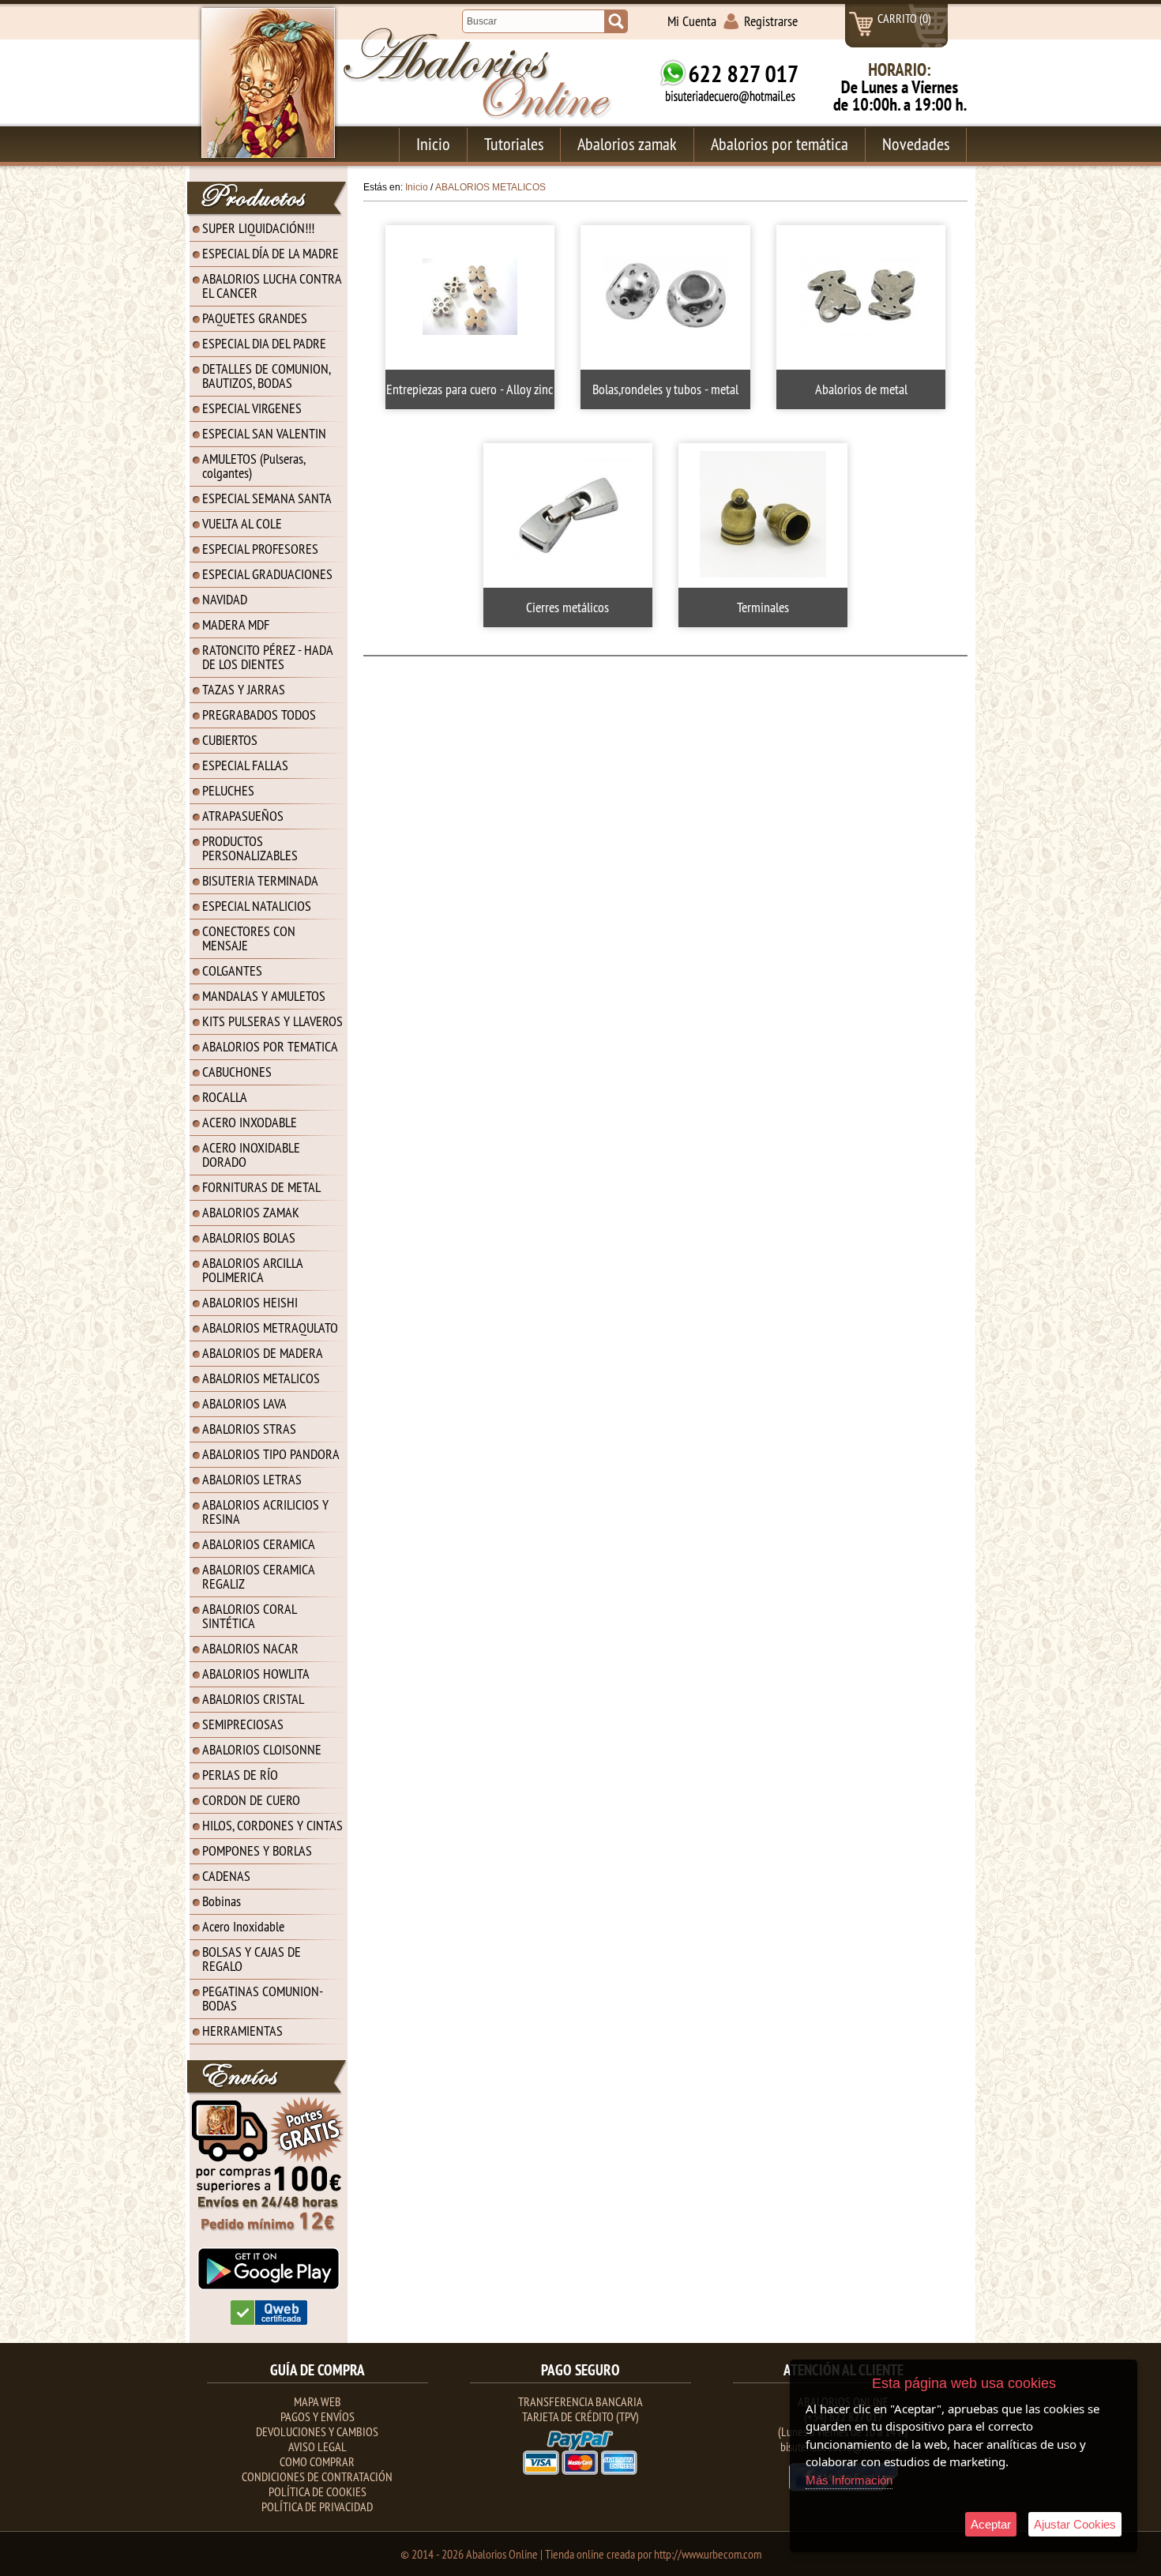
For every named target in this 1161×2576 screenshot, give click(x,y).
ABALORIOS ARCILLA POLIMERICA (253, 1270)
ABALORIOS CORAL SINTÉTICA (250, 1616)
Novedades (916, 144)
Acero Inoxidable (243, 1926)
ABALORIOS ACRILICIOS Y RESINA (265, 1512)
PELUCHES (228, 790)
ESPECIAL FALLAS (245, 765)
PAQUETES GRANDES (255, 318)
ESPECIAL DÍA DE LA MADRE (271, 253)
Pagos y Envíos (317, 2416)
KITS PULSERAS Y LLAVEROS (272, 1021)
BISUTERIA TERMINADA (260, 880)
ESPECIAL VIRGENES (252, 408)
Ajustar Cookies (1075, 2524)
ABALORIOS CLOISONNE (262, 1749)
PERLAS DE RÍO (240, 1775)
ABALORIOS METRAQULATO (270, 1327)
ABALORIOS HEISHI (250, 1302)
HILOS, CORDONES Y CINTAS (272, 1825)
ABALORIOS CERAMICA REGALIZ (259, 1576)
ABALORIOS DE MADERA (263, 1353)
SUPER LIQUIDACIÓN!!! (258, 228)
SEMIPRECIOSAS (243, 1724)
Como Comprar (317, 2461)
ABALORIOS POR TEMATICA (270, 1046)
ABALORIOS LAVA (244, 1403)
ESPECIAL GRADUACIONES (267, 574)
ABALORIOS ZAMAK (251, 1212)
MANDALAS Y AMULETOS (264, 996)
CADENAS (226, 1876)
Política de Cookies (317, 2491)
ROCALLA (225, 1097)
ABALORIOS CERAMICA (259, 1544)
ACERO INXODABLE (250, 1122)
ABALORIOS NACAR (250, 1648)
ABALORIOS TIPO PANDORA (271, 1454)
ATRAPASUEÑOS (243, 816)
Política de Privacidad (317, 2506)
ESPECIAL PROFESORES (260, 549)
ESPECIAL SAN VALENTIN (264, 433)
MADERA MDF (236, 624)
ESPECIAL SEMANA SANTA (267, 498)
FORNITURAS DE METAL (261, 1187)
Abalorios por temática (780, 144)
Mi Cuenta (692, 21)
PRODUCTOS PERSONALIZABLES (250, 848)
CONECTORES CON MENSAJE (249, 938)
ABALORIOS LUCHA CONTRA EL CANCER (272, 286)
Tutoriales (514, 144)
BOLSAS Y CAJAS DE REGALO (252, 1959)
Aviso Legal (317, 2446)
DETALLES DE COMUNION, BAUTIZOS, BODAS (267, 376)
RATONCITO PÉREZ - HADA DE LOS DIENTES (268, 657)
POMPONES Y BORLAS (257, 1850)
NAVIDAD (225, 599)
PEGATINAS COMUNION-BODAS (263, 1998)
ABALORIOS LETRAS (252, 1479)
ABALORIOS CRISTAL (253, 1699)
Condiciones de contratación (317, 2476)
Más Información (849, 2480)
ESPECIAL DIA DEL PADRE (264, 343)
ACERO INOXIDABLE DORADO (251, 1154)
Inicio (433, 144)
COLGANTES (232, 970)
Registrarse (771, 21)
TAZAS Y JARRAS (244, 689)
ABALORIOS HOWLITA (256, 1673)
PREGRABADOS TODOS (259, 715)
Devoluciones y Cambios (317, 2431)
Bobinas (222, 1901)
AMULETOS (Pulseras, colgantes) (254, 466)
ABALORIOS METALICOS (261, 1378)
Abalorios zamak (627, 144)
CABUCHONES (237, 1072)
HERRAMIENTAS (242, 2031)
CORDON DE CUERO (251, 1800)
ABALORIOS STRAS (249, 1429)
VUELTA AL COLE (242, 523)
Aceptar (991, 2524)
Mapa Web (317, 2401)
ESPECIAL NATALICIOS (257, 906)
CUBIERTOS (230, 740)
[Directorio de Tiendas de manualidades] (269, 2322)
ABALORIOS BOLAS (249, 1237)
